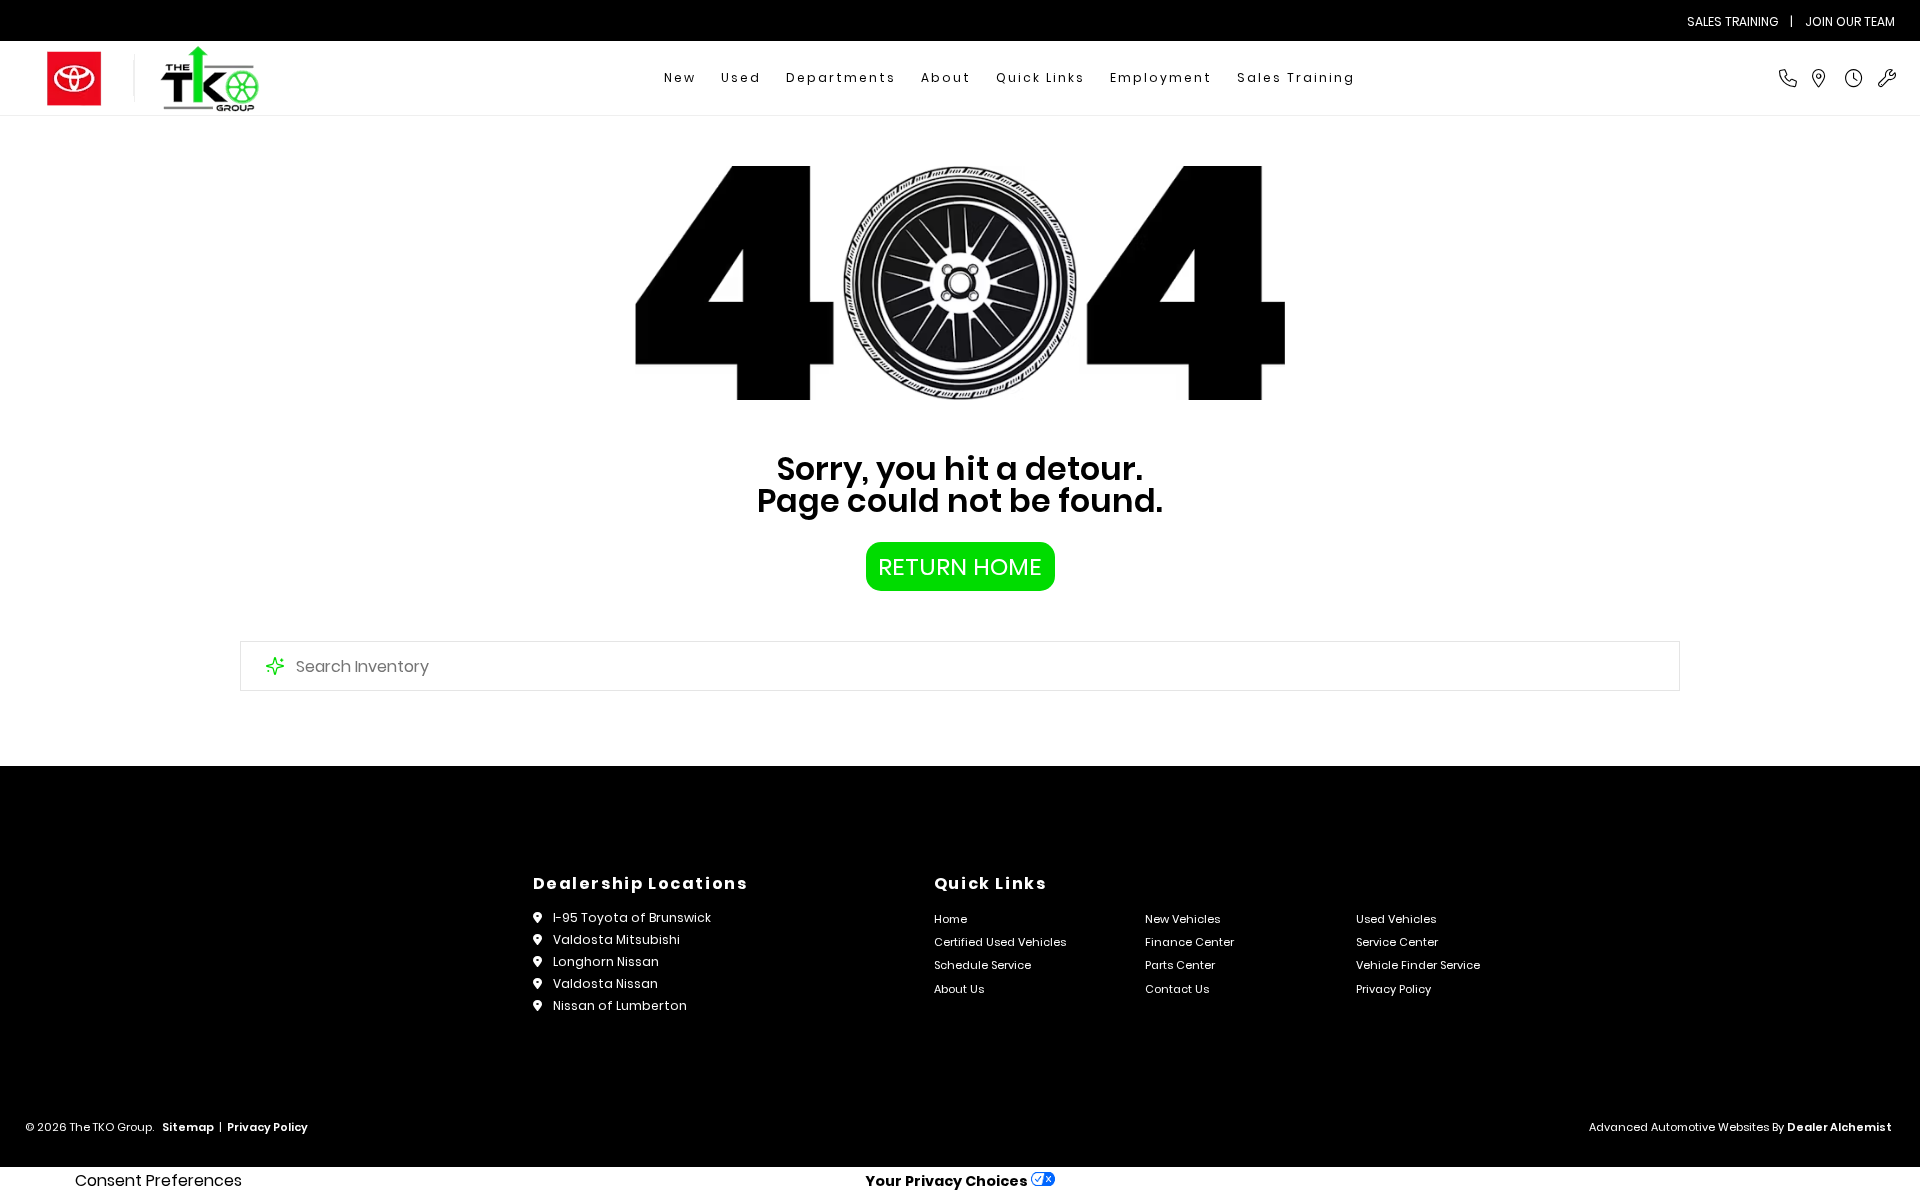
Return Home (960, 566)
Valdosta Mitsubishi (616, 939)
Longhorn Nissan (606, 961)
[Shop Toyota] (73, 78)
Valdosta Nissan (605, 983)
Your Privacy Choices (948, 1181)
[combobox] (960, 666)
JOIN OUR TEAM (1850, 21)
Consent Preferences (158, 1181)
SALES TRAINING (1732, 21)
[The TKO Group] (210, 78)
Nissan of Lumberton (620, 1005)
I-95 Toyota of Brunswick (632, 917)
